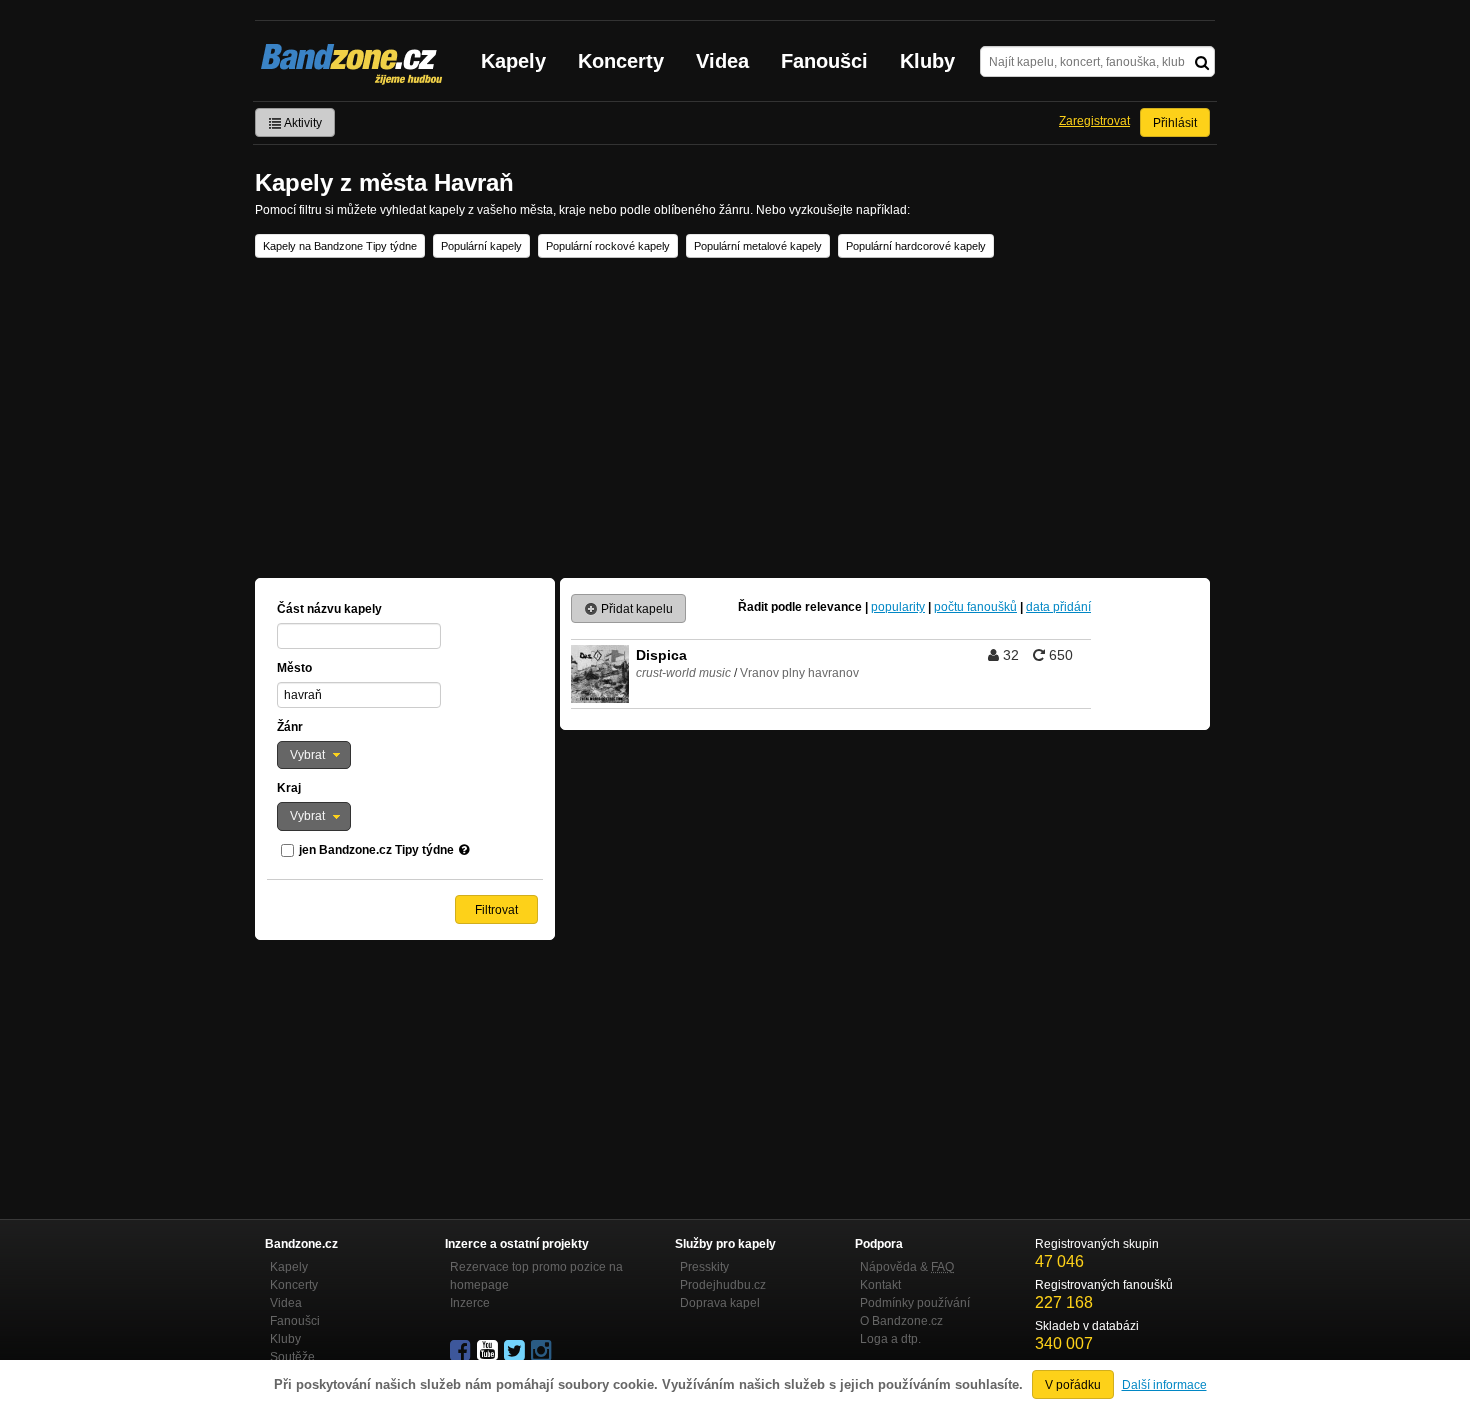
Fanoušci (824, 61)
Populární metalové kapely (758, 246)
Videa (722, 61)
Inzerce (470, 1303)
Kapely (513, 61)
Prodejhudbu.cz (723, 1285)
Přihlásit (1175, 123)
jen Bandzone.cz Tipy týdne (376, 850)
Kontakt (880, 1285)
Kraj (289, 788)
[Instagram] (543, 1351)
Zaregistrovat (1094, 121)
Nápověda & (907, 1267)
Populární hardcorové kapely (916, 246)
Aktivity (302, 123)
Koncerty (621, 61)
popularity (898, 607)
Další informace (1164, 1385)
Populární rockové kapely (608, 246)
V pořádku (1073, 1385)
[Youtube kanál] (489, 1351)
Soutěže (292, 1357)
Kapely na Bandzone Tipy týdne (340, 246)
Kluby (927, 61)
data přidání (1058, 607)
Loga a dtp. (890, 1339)
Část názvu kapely (329, 609)
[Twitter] (516, 1351)
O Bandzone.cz (901, 1321)
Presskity (704, 1267)
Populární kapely (481, 246)
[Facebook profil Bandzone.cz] (462, 1351)
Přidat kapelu (635, 609)
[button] (314, 755)
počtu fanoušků (975, 607)
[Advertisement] (735, 418)
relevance (833, 607)
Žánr (290, 727)
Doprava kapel (720, 1303)
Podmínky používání (915, 1303)
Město (294, 668)
